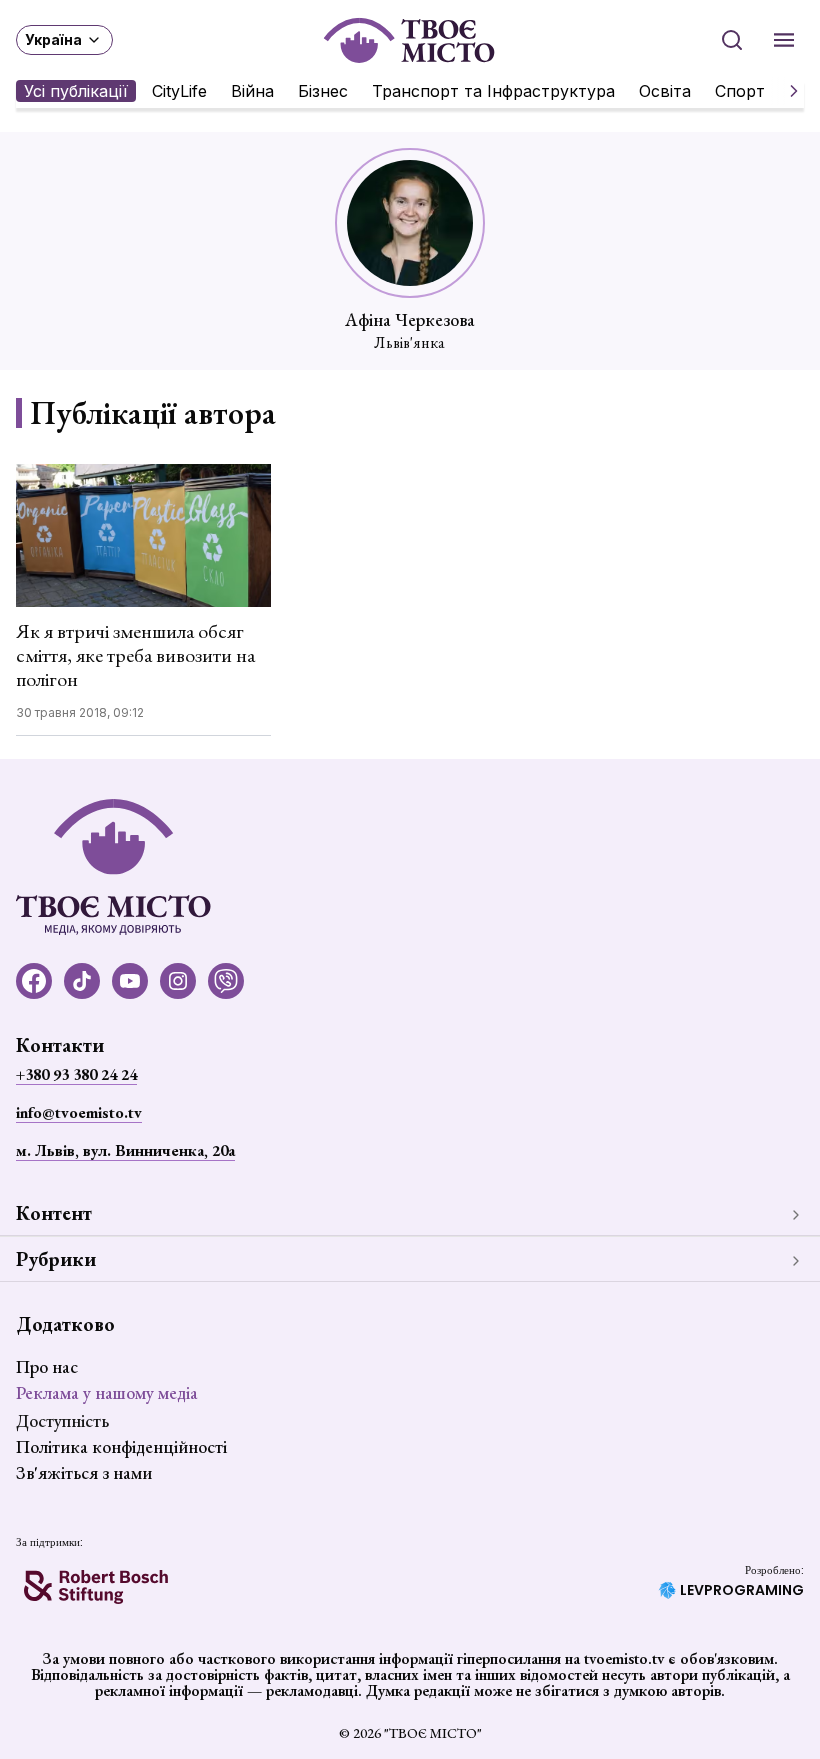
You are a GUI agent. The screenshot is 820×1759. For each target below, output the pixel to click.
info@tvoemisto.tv (79, 1112)
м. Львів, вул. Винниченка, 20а (125, 1150)
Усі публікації (76, 91)
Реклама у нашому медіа (107, 1392)
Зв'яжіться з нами (84, 1472)
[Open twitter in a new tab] (226, 981)
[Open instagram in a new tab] (178, 981)
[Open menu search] (732, 40)
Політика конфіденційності (121, 1446)
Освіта (665, 91)
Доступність (62, 1420)
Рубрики (56, 1259)
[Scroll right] (786, 91)
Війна (252, 91)
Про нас (47, 1366)
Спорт (740, 91)
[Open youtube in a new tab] (130, 981)
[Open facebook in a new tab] (34, 981)
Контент (54, 1213)
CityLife (179, 91)
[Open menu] (784, 40)
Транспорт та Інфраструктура (493, 91)
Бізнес (323, 91)
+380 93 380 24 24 (76, 1074)
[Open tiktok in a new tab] (82, 981)
